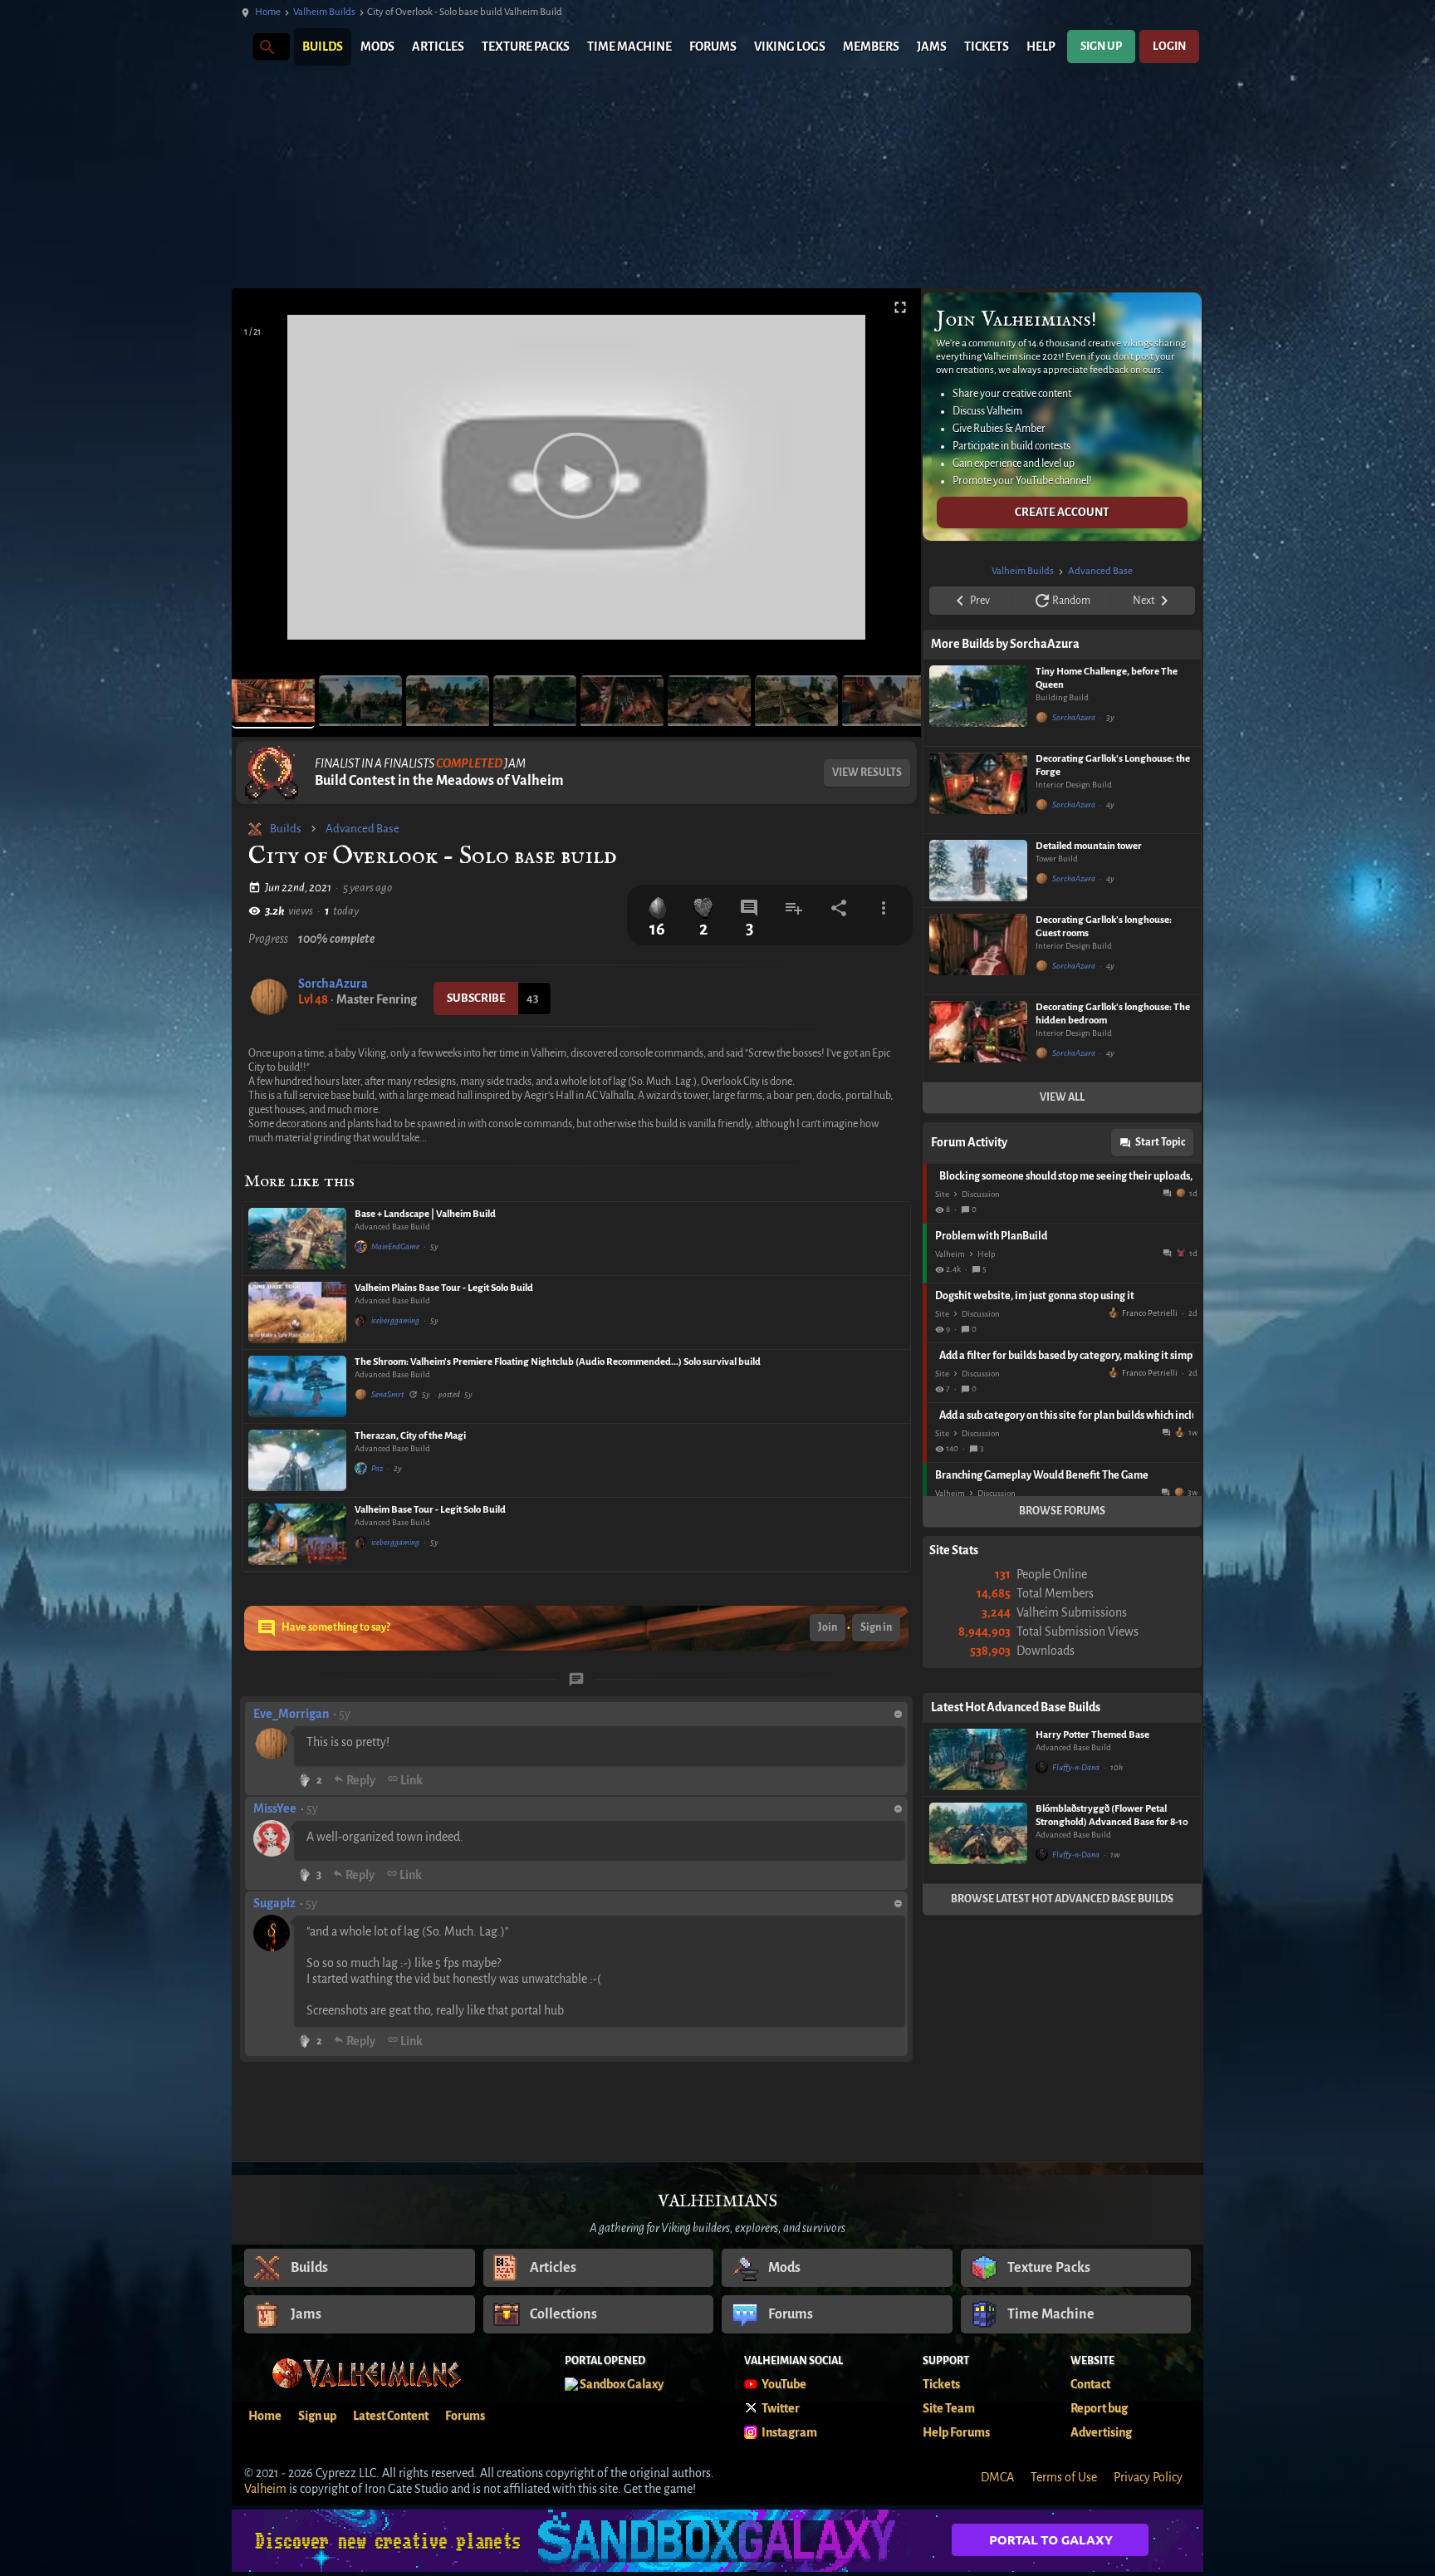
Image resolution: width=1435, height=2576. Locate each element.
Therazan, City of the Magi (410, 1436)
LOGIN (1169, 46)
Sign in (876, 1627)
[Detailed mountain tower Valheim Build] (978, 871)
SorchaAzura (333, 984)
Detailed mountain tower (1089, 846)
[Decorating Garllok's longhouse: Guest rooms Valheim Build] (978, 951)
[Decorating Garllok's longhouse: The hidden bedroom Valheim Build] (978, 1038)
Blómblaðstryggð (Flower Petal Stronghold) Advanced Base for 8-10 (1112, 1815)
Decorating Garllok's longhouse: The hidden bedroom (1113, 1014)
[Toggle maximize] (900, 308)
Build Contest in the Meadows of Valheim (439, 781)
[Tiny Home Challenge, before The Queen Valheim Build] (978, 703)
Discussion (981, 1194)
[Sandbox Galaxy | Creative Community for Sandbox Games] (717, 2541)
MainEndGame (395, 1246)
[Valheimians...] (266, 46)
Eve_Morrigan (291, 1714)
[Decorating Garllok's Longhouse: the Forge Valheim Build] (978, 790)
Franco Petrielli (1150, 1313)
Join (828, 1627)
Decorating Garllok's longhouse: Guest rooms (1104, 927)
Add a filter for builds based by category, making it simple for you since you (1066, 1356)
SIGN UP (1101, 46)
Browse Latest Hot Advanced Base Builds (1062, 1899)
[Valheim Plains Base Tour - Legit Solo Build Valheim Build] (297, 1313)
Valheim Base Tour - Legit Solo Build (430, 1510)
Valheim (950, 1254)
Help (987, 1254)
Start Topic (1160, 1142)
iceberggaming (395, 1320)
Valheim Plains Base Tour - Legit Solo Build (444, 1288)
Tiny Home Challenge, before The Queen (1107, 678)
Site (942, 1194)
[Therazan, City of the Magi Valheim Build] (297, 1460)
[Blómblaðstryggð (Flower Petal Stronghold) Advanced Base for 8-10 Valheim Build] (978, 1840)
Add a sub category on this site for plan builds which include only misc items (1066, 1416)
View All (1062, 1097)
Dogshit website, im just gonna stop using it (1035, 1296)
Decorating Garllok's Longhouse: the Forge (1113, 765)
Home (268, 12)
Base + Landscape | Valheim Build (425, 1214)
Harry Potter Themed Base (1092, 1735)
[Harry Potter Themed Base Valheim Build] (978, 1759)
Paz (377, 1468)
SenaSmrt (388, 1394)
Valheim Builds (324, 12)
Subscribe (476, 998)
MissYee (275, 1808)
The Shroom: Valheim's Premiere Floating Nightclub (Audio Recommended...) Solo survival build (558, 1362)
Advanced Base (362, 829)
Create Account (1062, 512)
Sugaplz (274, 1903)
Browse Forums (1062, 1511)
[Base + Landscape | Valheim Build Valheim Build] (297, 1239)
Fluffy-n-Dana (1076, 1767)
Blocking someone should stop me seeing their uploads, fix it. (1066, 1176)
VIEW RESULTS (867, 773)
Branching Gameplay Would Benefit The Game (1042, 1475)
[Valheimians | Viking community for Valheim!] (240, 47)
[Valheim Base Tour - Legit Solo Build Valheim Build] (297, 1534)
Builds (286, 829)
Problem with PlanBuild (991, 1236)
